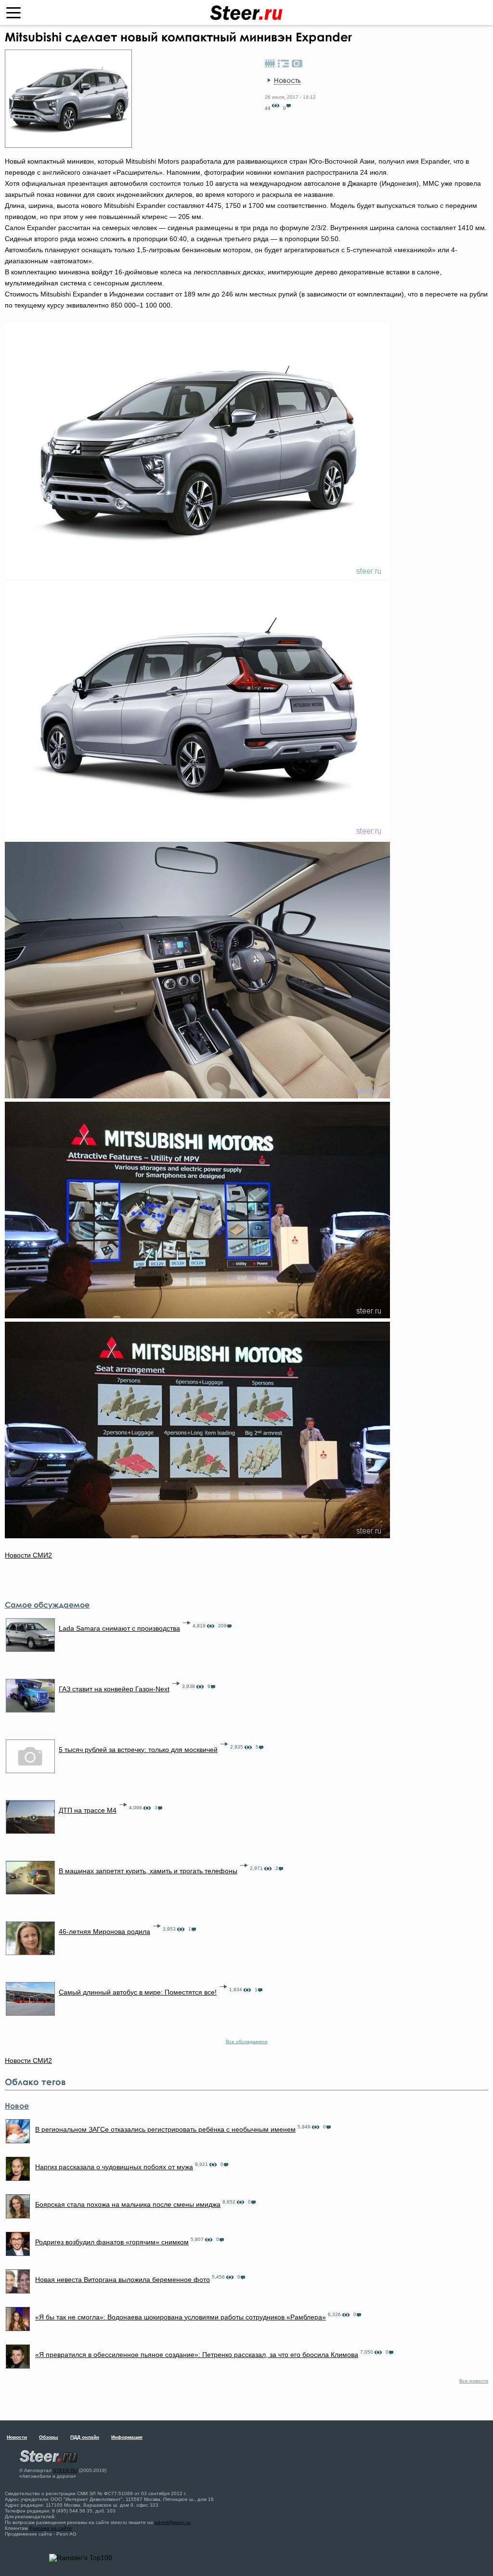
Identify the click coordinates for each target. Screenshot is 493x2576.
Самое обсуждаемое (47, 1605)
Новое (17, 2106)
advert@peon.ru (173, 2522)
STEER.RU (65, 2470)
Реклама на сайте (51, 2528)
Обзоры (49, 2437)
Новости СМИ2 (28, 1555)
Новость (287, 80)
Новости (17, 2437)
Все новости (474, 2381)
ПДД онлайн (85, 2437)
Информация (127, 2437)
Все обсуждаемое (247, 2041)
